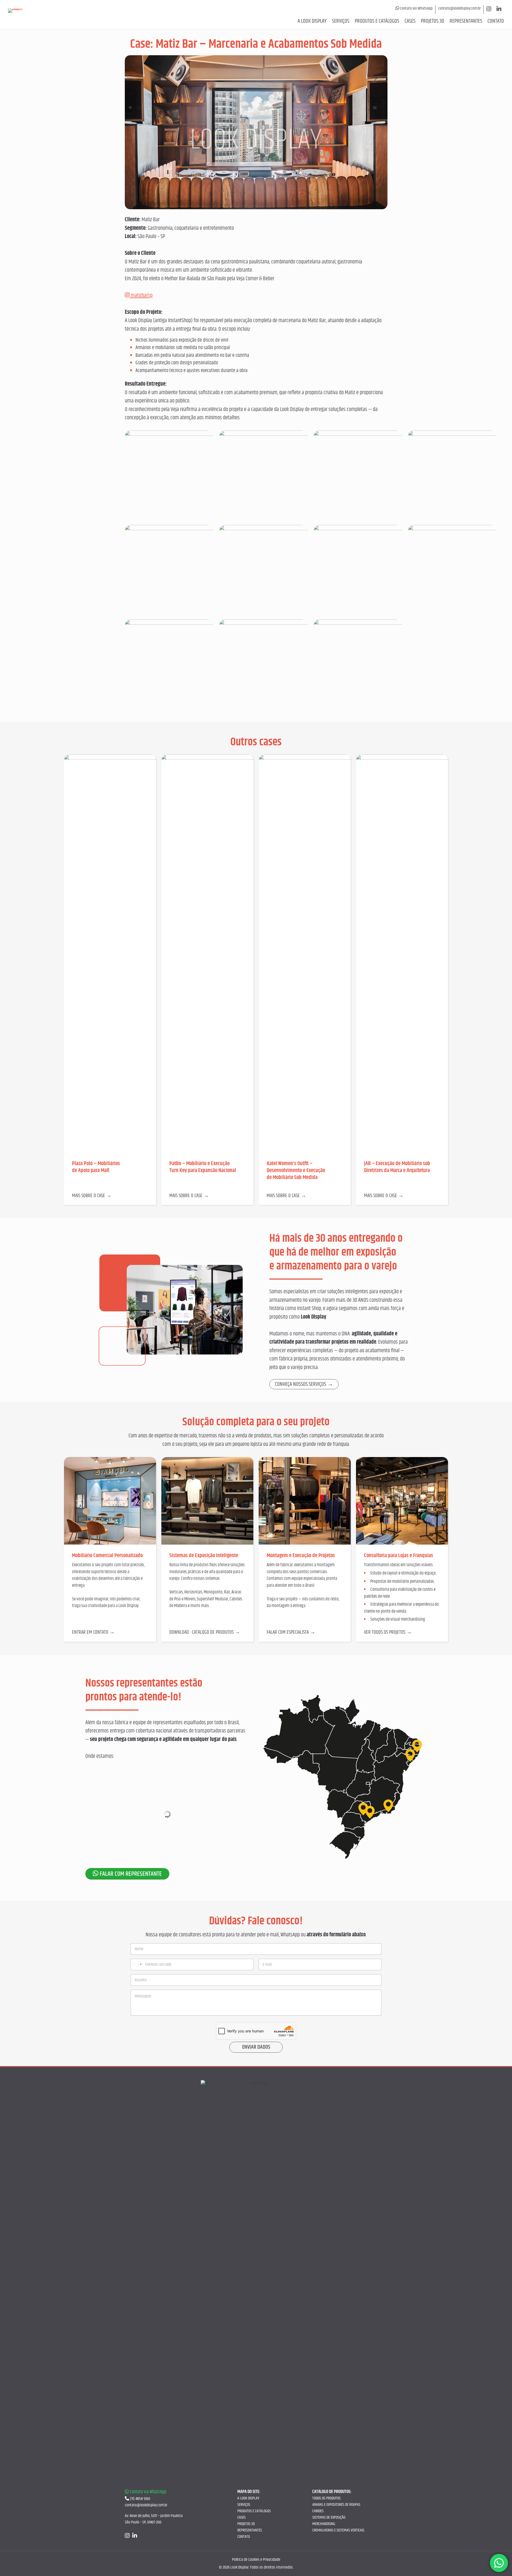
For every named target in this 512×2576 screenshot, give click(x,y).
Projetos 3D (433, 21)
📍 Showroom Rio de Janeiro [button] (118, 1796)
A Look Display (312, 21)
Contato (496, 21)
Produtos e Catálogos (377, 21)
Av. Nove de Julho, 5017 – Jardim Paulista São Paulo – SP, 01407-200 (154, 2519)
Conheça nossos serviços (301, 1384)
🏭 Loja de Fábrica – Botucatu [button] (119, 1852)
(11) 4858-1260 (140, 2499)
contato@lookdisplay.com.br (459, 9)
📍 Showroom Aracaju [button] (111, 1833)
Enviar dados (256, 2047)
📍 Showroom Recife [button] (110, 1814)
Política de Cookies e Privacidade (256, 2560)
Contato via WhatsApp (416, 9)
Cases (410, 21)
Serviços (341, 21)
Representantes (466, 21)
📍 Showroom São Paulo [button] (114, 1777)
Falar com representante (130, 1874)
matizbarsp (141, 295)
